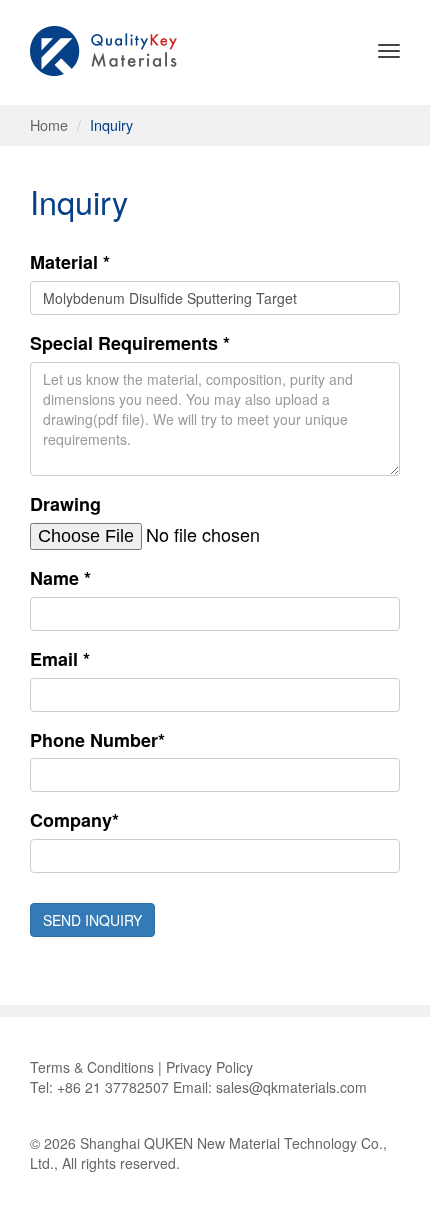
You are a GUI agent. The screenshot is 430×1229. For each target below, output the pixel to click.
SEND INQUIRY (92, 920)
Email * (60, 659)
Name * (60, 578)
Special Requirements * (130, 343)
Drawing (65, 504)
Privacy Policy (209, 1067)
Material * (70, 262)
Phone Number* (97, 740)
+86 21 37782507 (113, 1087)
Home (49, 124)
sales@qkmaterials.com (291, 1087)
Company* (74, 820)
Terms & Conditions (92, 1067)
